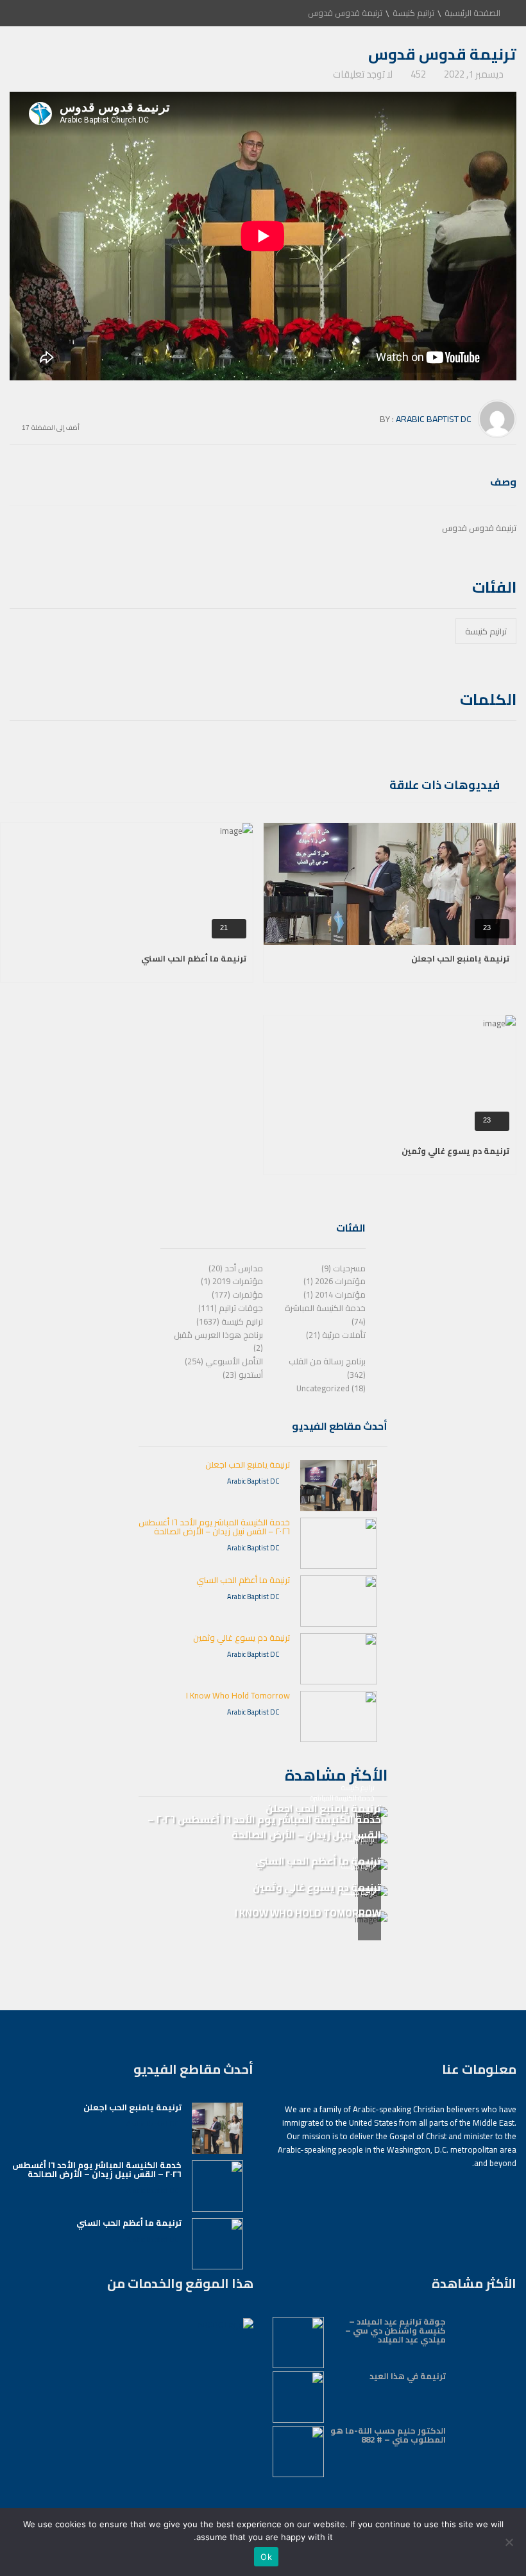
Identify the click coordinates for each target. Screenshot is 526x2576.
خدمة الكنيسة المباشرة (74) (325, 1315)
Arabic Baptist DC (434, 419)
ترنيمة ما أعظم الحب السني (194, 958)
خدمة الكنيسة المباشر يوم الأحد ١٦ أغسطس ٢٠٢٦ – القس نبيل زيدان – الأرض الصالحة (214, 1527)
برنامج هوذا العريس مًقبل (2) (218, 1342)
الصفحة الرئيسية (472, 13)
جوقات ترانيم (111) (231, 1308)
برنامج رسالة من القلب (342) (327, 1368)
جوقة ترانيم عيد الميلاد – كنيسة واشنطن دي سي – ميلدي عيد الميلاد (395, 2330)
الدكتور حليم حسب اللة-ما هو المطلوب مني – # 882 (388, 2435)
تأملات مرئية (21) (336, 1335)
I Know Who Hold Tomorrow (238, 1695)
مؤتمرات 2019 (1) (232, 1281)
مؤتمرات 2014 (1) (335, 1294)
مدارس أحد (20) (236, 1268)
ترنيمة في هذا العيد (408, 2376)
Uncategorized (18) (331, 1388)
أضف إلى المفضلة (55, 426)
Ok (266, 2557)
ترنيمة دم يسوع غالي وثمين (455, 1151)
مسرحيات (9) (344, 1268)
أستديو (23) (243, 1375)
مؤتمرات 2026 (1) (335, 1281)
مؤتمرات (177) (237, 1294)
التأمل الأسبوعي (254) (224, 1361)
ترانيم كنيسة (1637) (230, 1321)
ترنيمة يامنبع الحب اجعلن (460, 958)
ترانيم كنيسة (413, 13)
